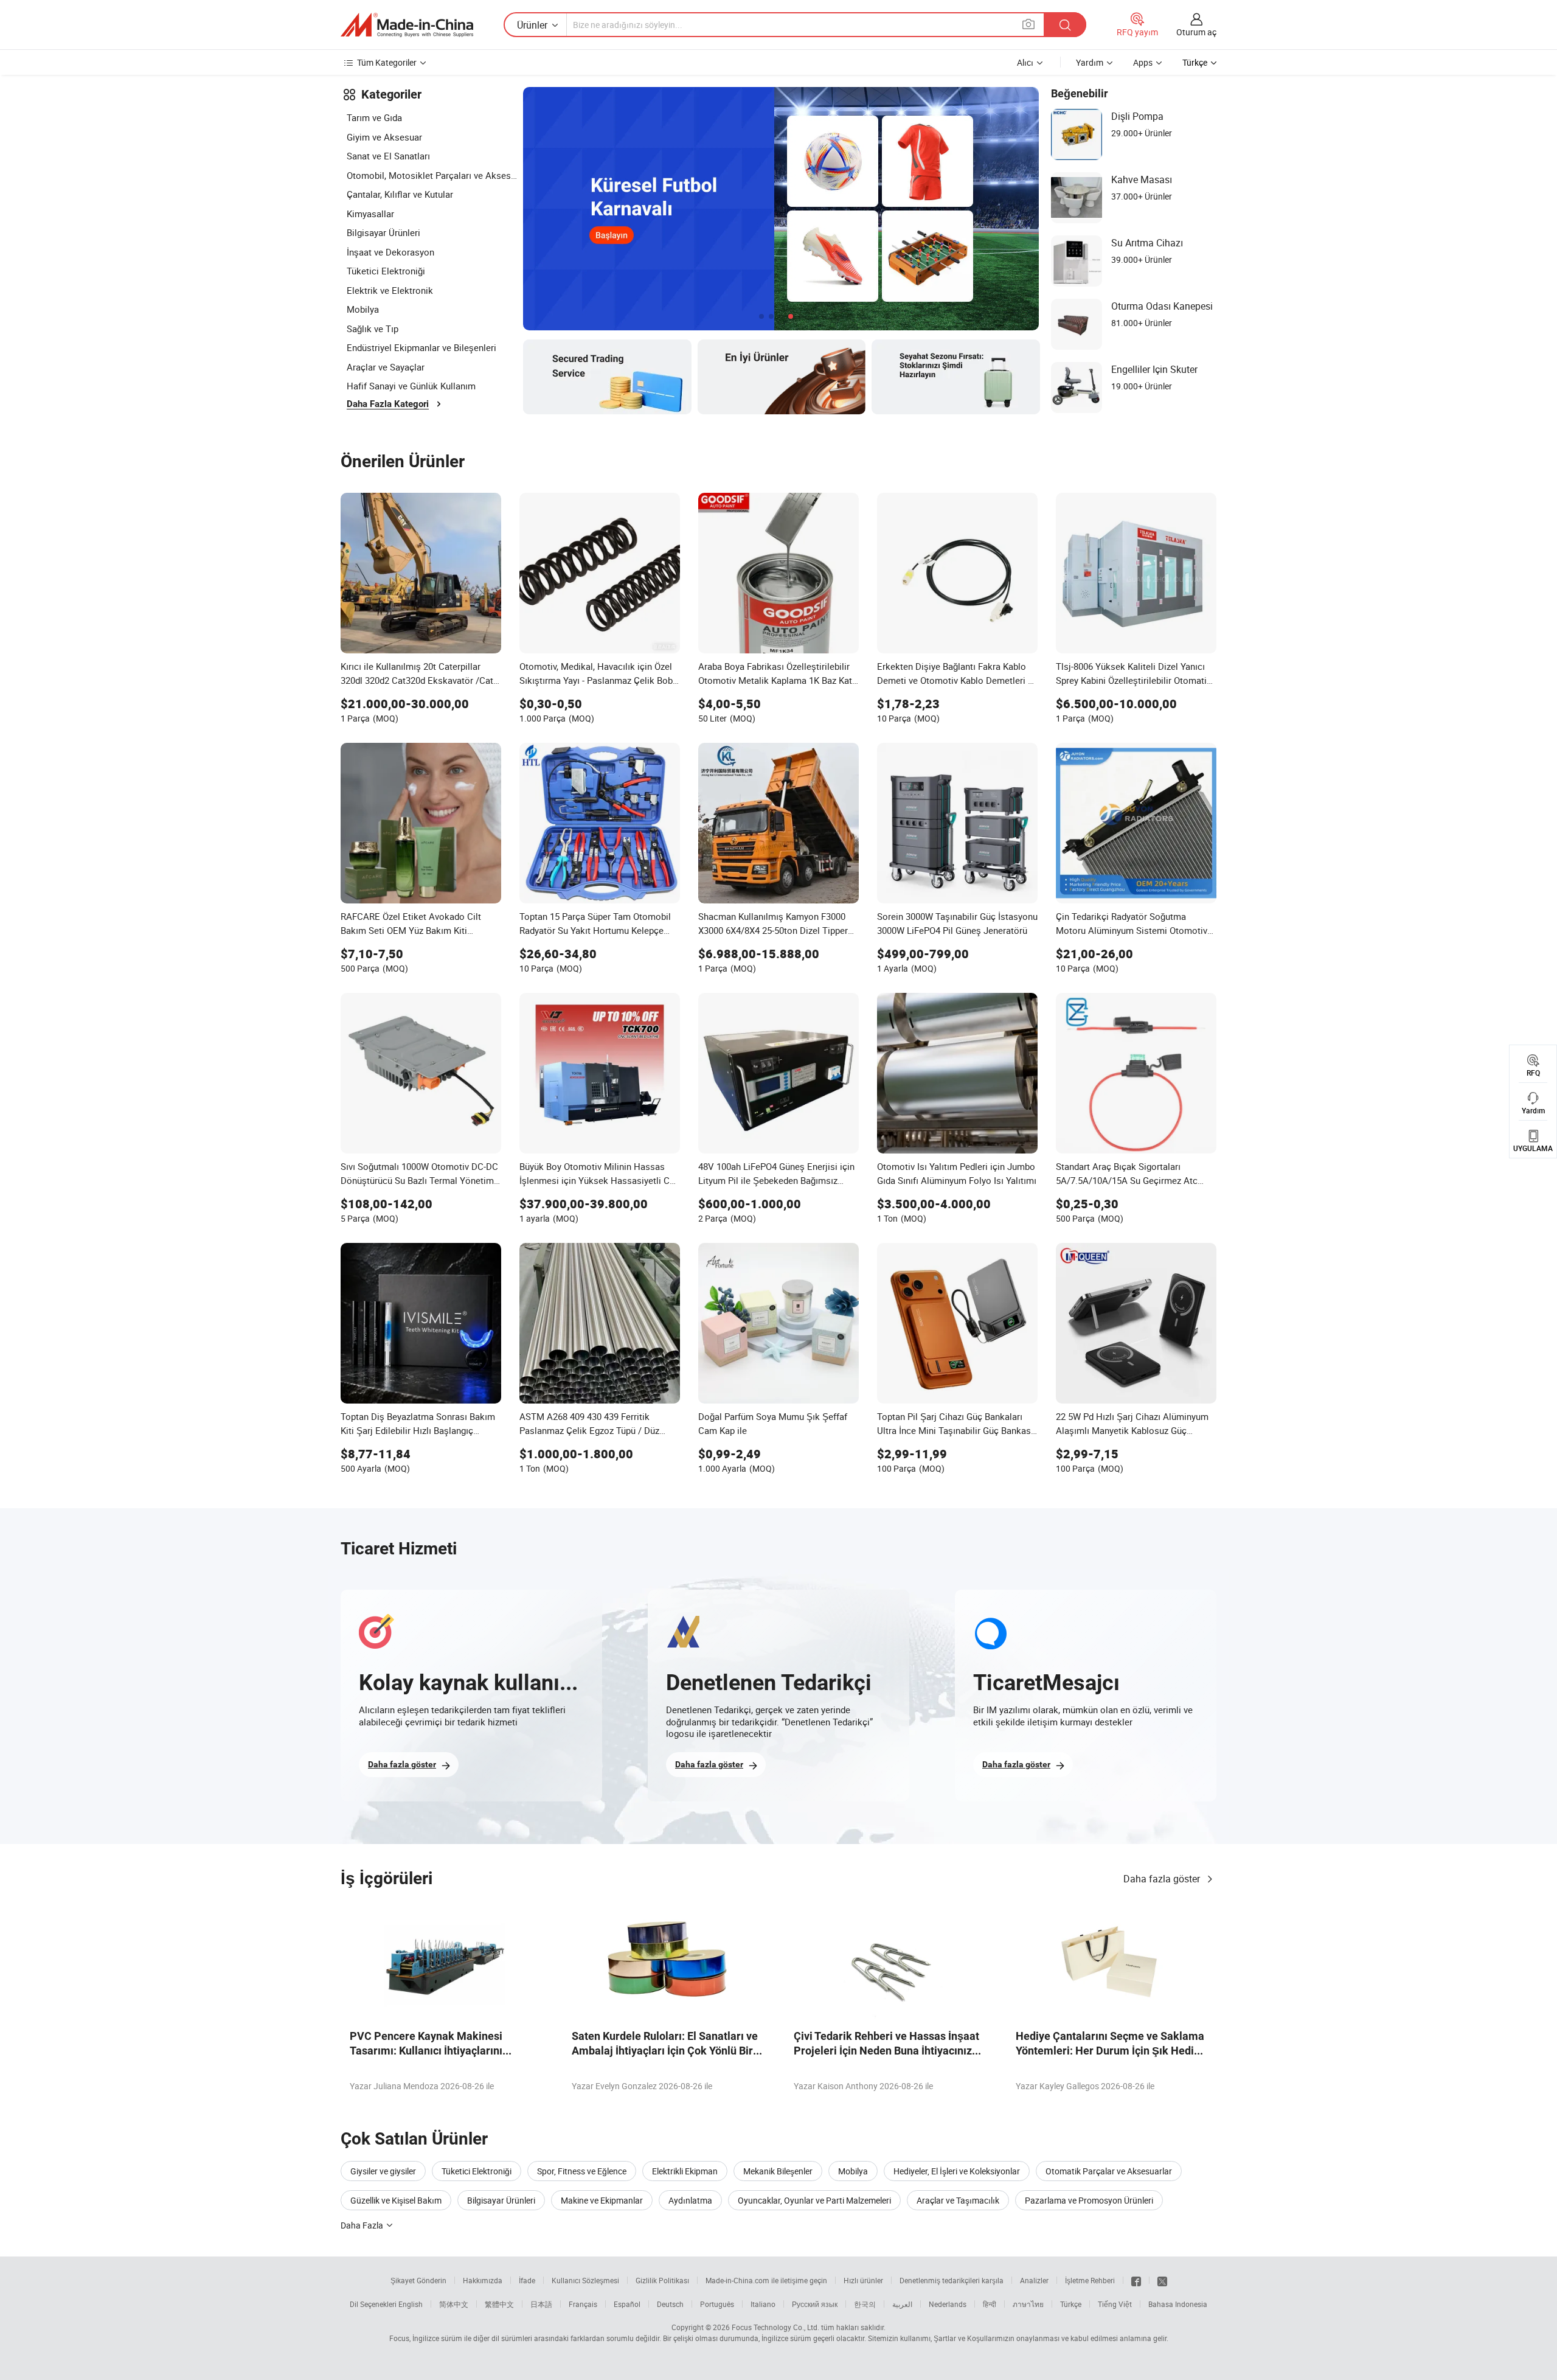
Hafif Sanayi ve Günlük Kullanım (411, 386)
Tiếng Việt (1115, 2304)
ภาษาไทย (1028, 2304)
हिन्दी (990, 2304)
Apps (1143, 62)
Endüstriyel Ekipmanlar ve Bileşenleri (421, 347)
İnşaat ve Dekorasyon (390, 252)
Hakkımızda (483, 2280)
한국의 (865, 2304)
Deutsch (670, 2304)
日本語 (541, 2304)
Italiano (763, 2304)
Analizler (1034, 2280)
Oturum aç (1196, 32)
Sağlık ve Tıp (373, 329)
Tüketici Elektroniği (386, 271)
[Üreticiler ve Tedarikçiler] (407, 25)
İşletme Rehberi (1090, 2280)
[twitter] (1162, 2280)
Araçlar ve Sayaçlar (386, 367)
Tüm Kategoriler (387, 62)
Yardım (1090, 62)
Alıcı (1025, 62)
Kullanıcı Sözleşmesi (585, 2280)
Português (717, 2304)
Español (627, 2304)
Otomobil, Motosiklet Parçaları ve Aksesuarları (432, 175)
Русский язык (815, 2304)
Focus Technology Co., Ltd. (775, 2327)
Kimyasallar (370, 214)
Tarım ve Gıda (374, 117)
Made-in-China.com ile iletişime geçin (766, 2280)
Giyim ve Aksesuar (384, 137)
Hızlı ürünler (863, 2280)
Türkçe (1071, 2304)
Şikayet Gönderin (418, 2280)
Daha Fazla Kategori (388, 404)
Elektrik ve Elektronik (390, 290)
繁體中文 (499, 2304)
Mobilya (363, 309)
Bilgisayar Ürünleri (383, 232)
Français (583, 2304)
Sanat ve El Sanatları (388, 156)
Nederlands (948, 2304)
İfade (527, 2280)
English (411, 2304)
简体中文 (454, 2304)
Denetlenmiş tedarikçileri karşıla (952, 2280)
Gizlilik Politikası (662, 2280)
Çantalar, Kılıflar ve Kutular (400, 194)
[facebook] (1136, 2280)
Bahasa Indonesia (1178, 2304)
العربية (902, 2304)
